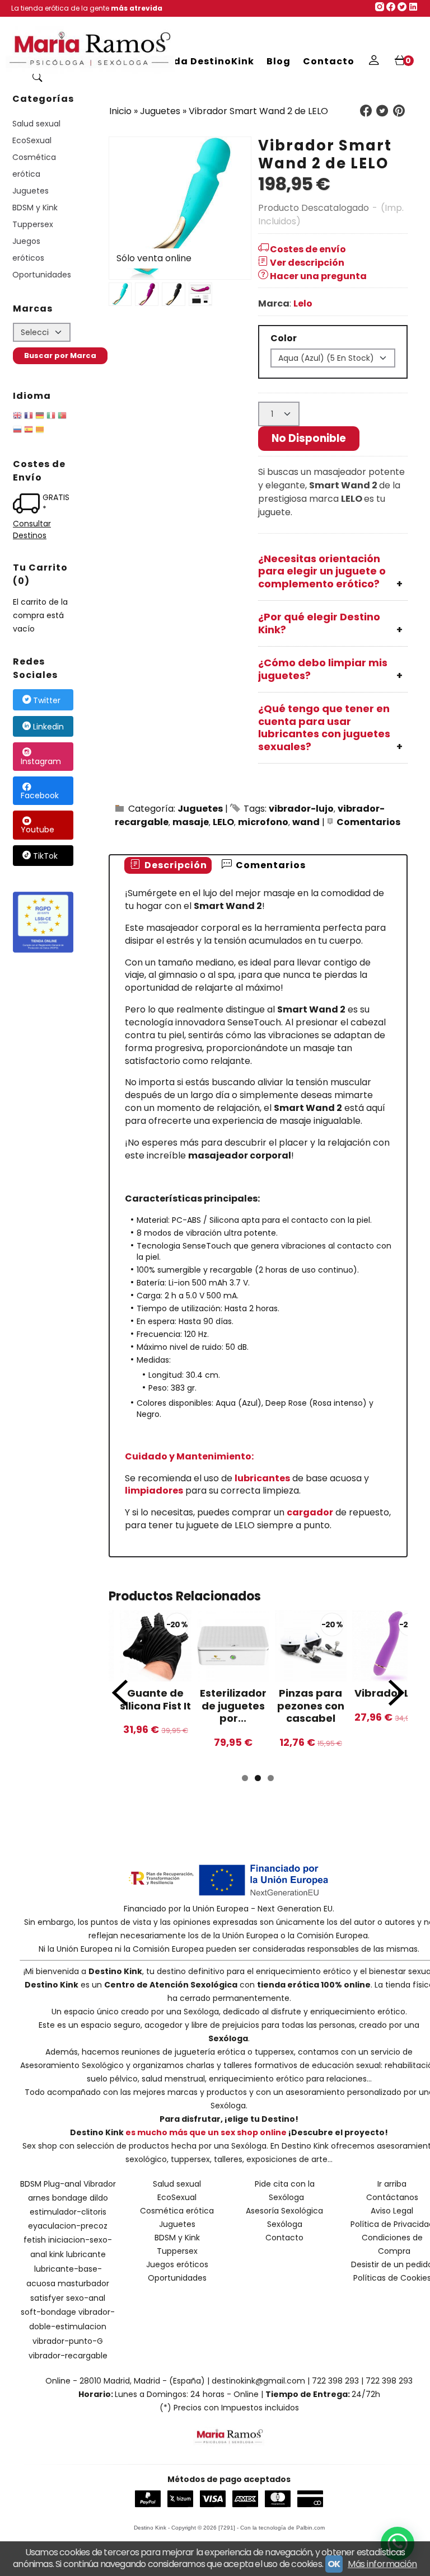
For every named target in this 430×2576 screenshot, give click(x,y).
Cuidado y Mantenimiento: (189, 1456)
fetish (35, 2240)
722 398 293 (335, 2381)
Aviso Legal (392, 2211)
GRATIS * (56, 503)
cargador (310, 1512)
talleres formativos (260, 2065)
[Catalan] (41, 431)
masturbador (83, 2283)
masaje (191, 822)
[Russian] (17, 431)
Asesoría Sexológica (284, 2211)
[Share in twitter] (382, 111)
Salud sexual (36, 124)
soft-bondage (48, 2312)
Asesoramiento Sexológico (72, 2065)
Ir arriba (392, 2184)
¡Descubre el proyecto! (338, 2132)
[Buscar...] (37, 78)
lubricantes (262, 1478)
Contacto (329, 61)
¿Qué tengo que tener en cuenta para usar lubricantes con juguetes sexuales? (324, 727)
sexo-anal (86, 2298)
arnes (39, 2198)
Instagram (41, 761)
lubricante (86, 2254)
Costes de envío (308, 249)
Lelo (303, 303)
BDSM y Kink (35, 208)
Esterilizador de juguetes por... (233, 1706)
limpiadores (154, 1490)
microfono (263, 822)
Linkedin (48, 727)
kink (57, 2254)
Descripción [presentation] (175, 865)
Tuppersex (33, 224)
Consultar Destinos (32, 529)
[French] (29, 417)
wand (306, 822)
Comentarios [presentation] (270, 865)
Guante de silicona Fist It (155, 1699)
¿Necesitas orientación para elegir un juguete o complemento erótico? (322, 571)
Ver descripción (307, 263)
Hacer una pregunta (318, 276)
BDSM (31, 2184)
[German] (40, 417)
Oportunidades (42, 275)
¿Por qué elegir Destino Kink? (319, 623)
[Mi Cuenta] (374, 62)
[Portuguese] (62, 417)
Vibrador (100, 2184)
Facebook (40, 795)
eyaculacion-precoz (68, 2226)
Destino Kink (115, 1971)
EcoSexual (32, 140)
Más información (382, 2564)
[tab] (168, 866)
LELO (223, 822)
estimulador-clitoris (68, 2212)
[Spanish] (29, 431)
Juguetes (31, 191)
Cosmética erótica (34, 166)
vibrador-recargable (68, 2356)
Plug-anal (62, 2184)
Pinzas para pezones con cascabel (311, 1706)
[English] (17, 417)
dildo (99, 2198)
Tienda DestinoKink (202, 61)
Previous (120, 1693)
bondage (70, 2198)
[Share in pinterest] (399, 111)
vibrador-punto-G (68, 2341)
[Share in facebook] (366, 111)
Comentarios (368, 822)
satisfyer (47, 2298)
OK (334, 2564)
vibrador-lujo (301, 809)
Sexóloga (201, 2012)
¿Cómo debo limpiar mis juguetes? (323, 669)
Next (396, 1693)
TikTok (45, 856)
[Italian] (51, 417)
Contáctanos (392, 2197)
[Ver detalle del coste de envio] (28, 505)
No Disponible (309, 438)
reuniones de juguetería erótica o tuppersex (208, 2052)
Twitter (47, 700)
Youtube (38, 830)
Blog (279, 61)
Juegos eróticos (28, 249)
